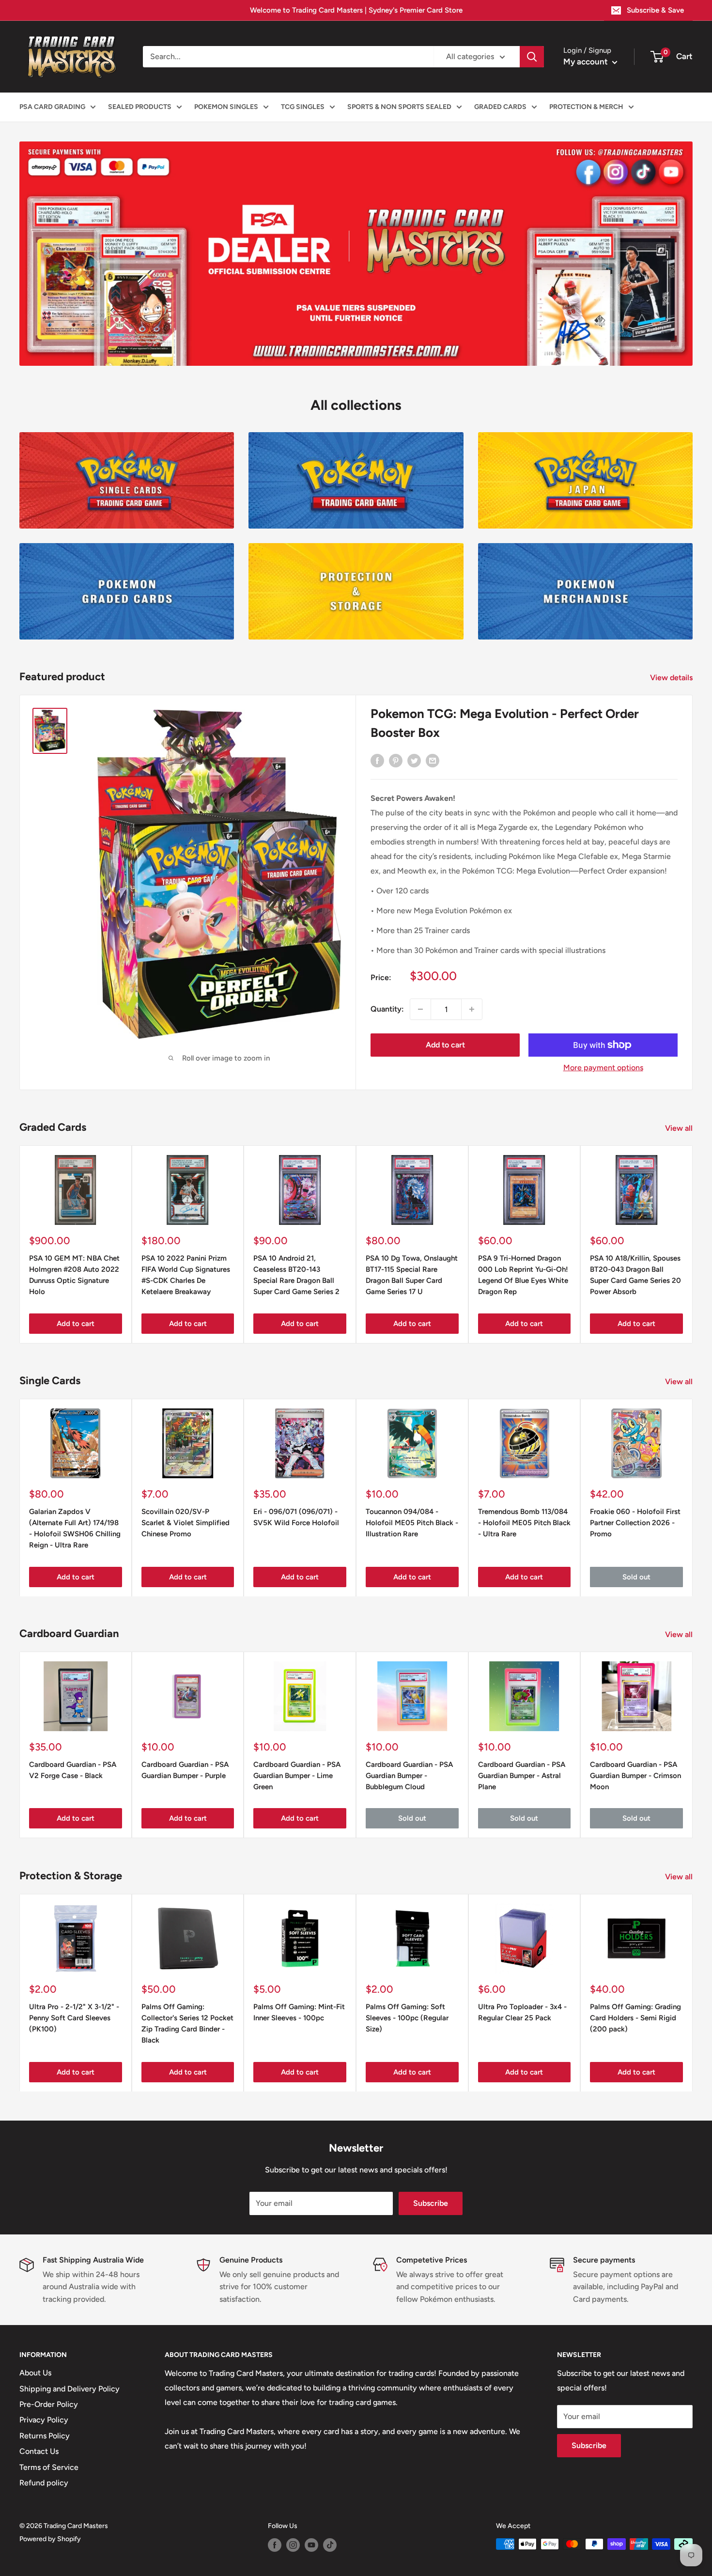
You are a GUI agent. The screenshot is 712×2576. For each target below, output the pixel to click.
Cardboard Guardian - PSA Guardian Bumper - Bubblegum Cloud (409, 1776)
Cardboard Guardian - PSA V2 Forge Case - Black (73, 1770)
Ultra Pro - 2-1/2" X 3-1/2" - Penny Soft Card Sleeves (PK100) (74, 2018)
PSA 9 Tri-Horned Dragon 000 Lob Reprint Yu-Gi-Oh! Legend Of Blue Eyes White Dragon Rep (523, 1275)
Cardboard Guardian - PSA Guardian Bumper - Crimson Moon (635, 1776)
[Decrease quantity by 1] (420, 1009)
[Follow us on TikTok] (330, 2545)
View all (680, 1128)
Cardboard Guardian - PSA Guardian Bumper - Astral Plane (522, 1776)
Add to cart (445, 1045)
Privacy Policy (44, 2420)
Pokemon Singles (226, 107)
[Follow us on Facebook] (275, 2545)
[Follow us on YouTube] (311, 2545)
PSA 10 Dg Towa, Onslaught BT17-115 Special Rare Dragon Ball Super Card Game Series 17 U (412, 1275)
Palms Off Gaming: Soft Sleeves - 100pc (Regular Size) (407, 2018)
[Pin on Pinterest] (396, 760)
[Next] (693, 1497)
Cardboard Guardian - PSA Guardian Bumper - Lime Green (297, 1776)
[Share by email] (433, 760)
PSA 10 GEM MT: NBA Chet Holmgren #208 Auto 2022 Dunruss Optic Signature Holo (74, 1275)
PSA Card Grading (52, 107)
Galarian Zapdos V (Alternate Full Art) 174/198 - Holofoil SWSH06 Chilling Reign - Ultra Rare (75, 1528)
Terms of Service (49, 2467)
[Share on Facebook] (377, 760)
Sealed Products (140, 107)
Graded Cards (500, 107)
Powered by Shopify (50, 2539)
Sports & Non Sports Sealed (399, 107)
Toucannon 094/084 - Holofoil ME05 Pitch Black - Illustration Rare (412, 1522)
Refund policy (44, 2483)
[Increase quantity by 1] (472, 1009)
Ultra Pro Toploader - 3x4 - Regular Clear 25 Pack (522, 2012)
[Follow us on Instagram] (293, 2545)
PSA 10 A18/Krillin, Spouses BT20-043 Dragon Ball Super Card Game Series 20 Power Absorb (635, 1275)
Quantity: (387, 1009)
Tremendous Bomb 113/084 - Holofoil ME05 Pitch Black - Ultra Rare (524, 1522)
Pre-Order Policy (49, 2404)
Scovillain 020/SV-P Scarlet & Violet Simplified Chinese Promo (186, 1522)
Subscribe (431, 2203)
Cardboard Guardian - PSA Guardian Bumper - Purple (185, 1770)
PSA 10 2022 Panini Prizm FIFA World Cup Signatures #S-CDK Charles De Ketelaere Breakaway (186, 1275)
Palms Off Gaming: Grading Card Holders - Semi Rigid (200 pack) (635, 2018)
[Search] (532, 57)
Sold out (636, 1577)
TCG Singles (303, 107)
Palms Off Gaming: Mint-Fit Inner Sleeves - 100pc (299, 2012)
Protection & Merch (586, 107)
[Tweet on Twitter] (414, 760)
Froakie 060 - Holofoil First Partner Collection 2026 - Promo (635, 1522)
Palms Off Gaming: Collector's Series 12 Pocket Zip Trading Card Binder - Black (187, 2023)
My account (587, 62)
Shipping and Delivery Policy (70, 2389)
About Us (35, 2373)
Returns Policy (45, 2436)
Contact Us (39, 2451)
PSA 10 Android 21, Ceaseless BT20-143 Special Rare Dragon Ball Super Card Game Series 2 (296, 1275)
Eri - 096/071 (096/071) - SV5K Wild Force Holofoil (296, 1517)
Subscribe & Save (655, 10)
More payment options (603, 1068)
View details (672, 678)
